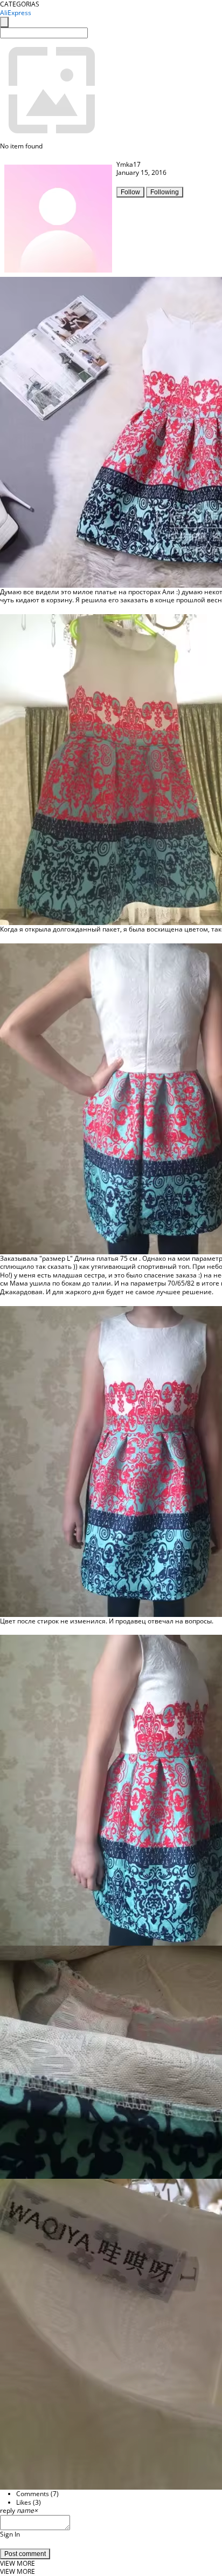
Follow (130, 192)
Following (165, 192)
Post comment (25, 2554)
